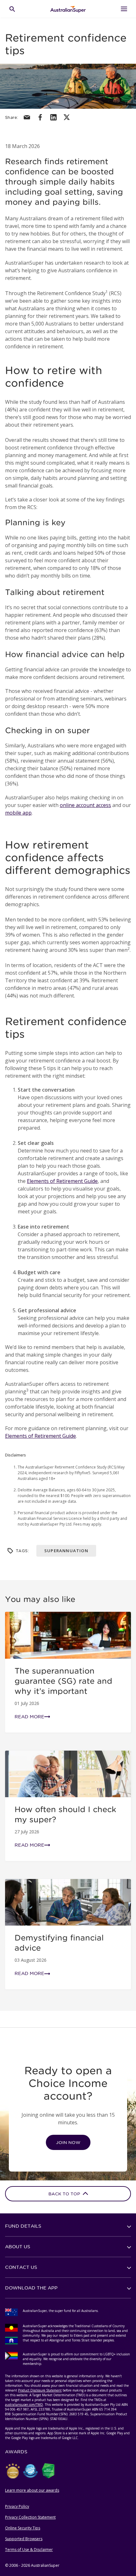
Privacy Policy (17, 2506)
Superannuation (66, 1551)
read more (29, 1717)
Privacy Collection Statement (30, 2517)
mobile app (18, 813)
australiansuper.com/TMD (24, 2405)
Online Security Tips (23, 2528)
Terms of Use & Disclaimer (29, 2550)
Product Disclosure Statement (40, 2390)
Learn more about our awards (32, 2490)
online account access (85, 805)
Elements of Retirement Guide (62, 1181)
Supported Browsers (24, 2539)
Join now (68, 2143)
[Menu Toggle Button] (124, 9)
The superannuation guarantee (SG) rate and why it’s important (63, 1681)
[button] (68, 2226)
